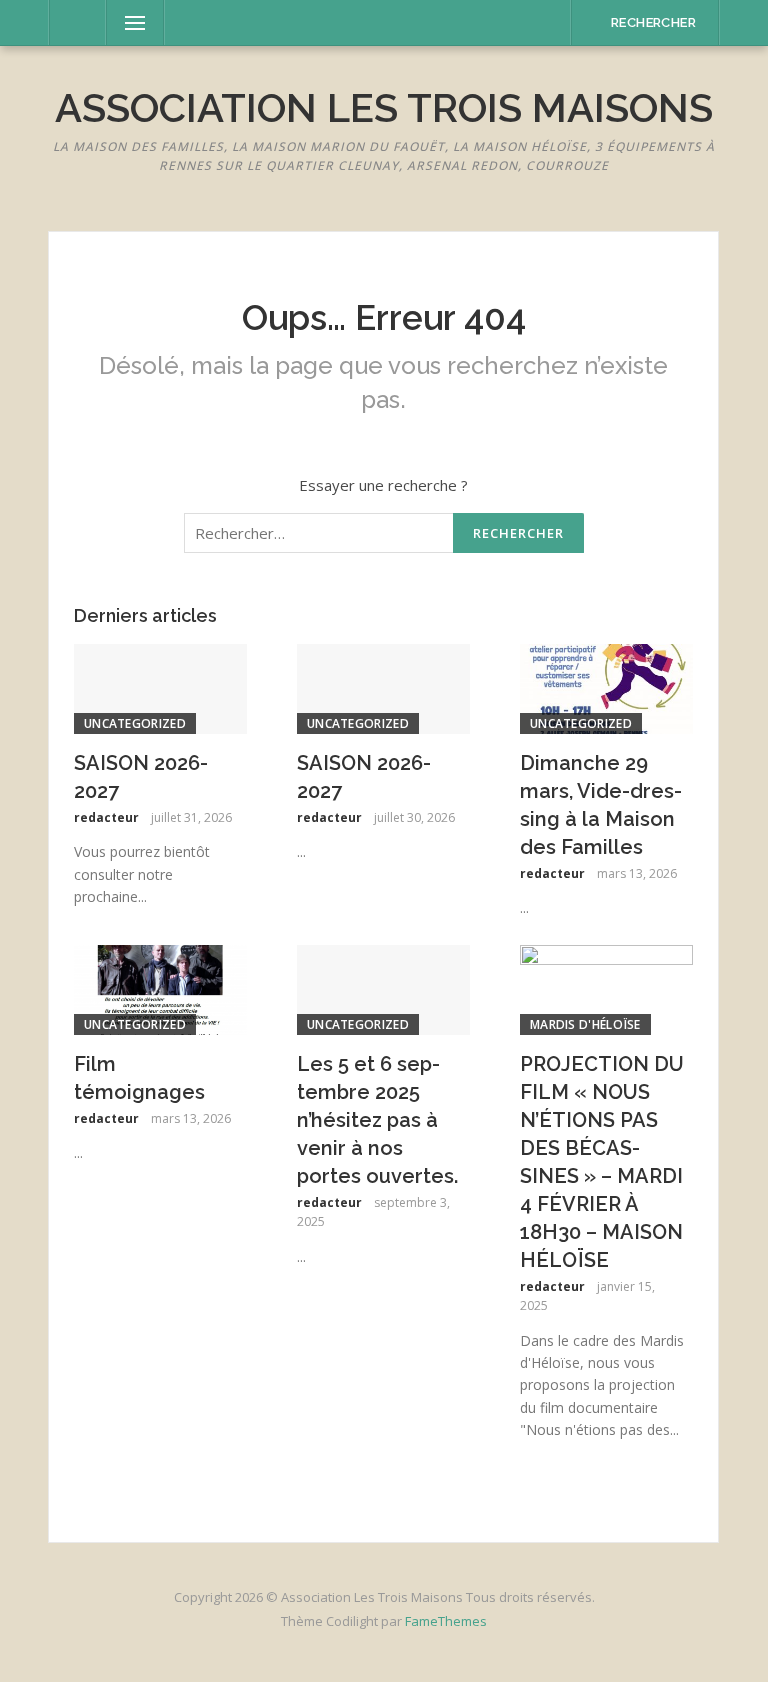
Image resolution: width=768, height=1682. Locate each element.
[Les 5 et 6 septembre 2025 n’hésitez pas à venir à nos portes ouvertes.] (383, 988)
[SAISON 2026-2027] (160, 687)
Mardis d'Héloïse (585, 1024)
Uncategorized (135, 723)
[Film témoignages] (160, 988)
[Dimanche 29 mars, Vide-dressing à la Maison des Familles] (606, 687)
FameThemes (446, 1621)
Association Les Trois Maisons (384, 107)
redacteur (106, 817)
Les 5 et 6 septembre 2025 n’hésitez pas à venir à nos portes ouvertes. (377, 1120)
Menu (126, 23)
